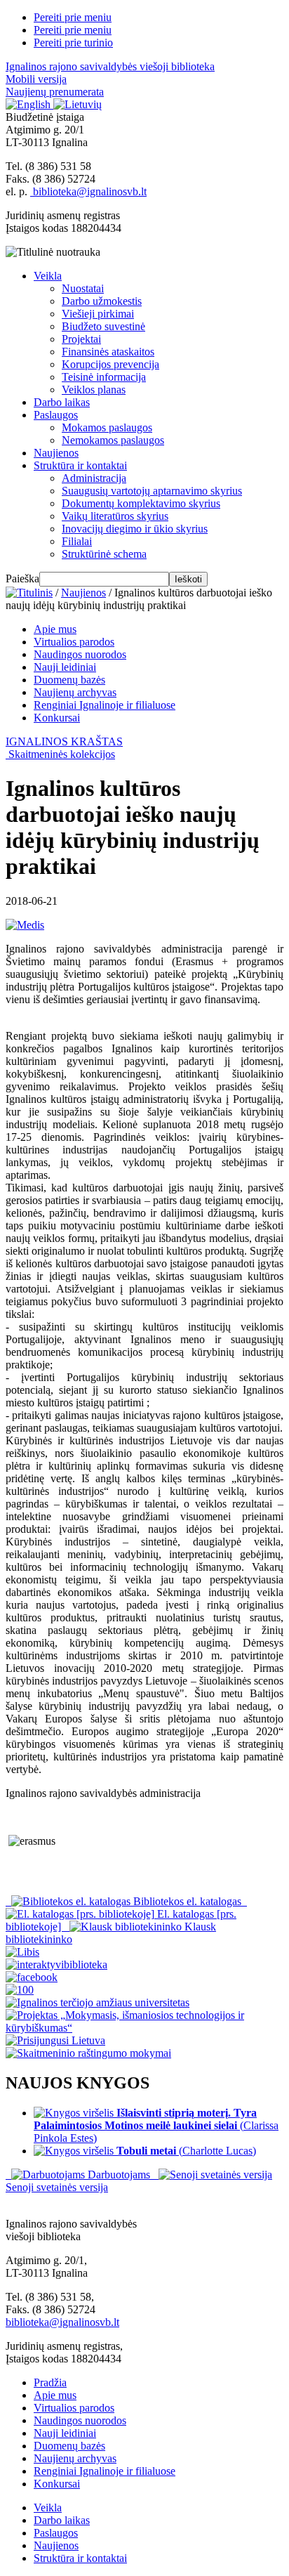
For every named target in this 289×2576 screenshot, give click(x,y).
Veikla (48, 276)
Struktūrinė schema (104, 554)
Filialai (77, 541)
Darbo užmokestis (102, 301)
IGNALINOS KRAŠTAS (64, 741)
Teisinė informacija (104, 377)
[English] (29, 104)
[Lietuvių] (78, 104)
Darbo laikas (62, 402)
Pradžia (50, 2382)
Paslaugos (56, 415)
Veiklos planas (94, 390)
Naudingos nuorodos (80, 654)
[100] (20, 1990)
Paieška (22, 578)
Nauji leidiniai (65, 667)
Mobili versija (36, 79)
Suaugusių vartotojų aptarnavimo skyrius (152, 491)
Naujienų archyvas (75, 692)
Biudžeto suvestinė (103, 326)
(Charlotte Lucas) (186, 2151)
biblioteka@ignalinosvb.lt (88, 191)
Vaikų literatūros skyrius (115, 516)
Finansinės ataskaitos (108, 352)
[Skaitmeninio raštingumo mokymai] (88, 2053)
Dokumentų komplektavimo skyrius (141, 503)
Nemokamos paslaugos (113, 440)
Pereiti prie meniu (73, 17)
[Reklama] (22, 1952)
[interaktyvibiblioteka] (56, 1964)
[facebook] (32, 1977)
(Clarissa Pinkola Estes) (156, 2125)
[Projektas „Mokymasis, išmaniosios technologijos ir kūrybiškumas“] (144, 2028)
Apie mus (55, 629)
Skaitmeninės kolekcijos (62, 754)
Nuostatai (83, 288)
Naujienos (56, 453)
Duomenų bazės (69, 680)
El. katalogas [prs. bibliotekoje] (121, 1920)
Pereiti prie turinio (73, 43)
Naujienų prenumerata (55, 92)
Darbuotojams (119, 2175)
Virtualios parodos (74, 642)
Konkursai (57, 718)
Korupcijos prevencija (110, 364)
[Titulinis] (29, 593)
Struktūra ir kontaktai (80, 465)
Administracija (94, 478)
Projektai (81, 339)
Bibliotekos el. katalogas (187, 1901)
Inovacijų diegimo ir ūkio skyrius (135, 529)
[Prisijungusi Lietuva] (55, 2040)
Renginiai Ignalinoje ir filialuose (105, 705)
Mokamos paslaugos (107, 427)
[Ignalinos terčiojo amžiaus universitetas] (98, 2002)
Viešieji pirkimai (98, 314)
